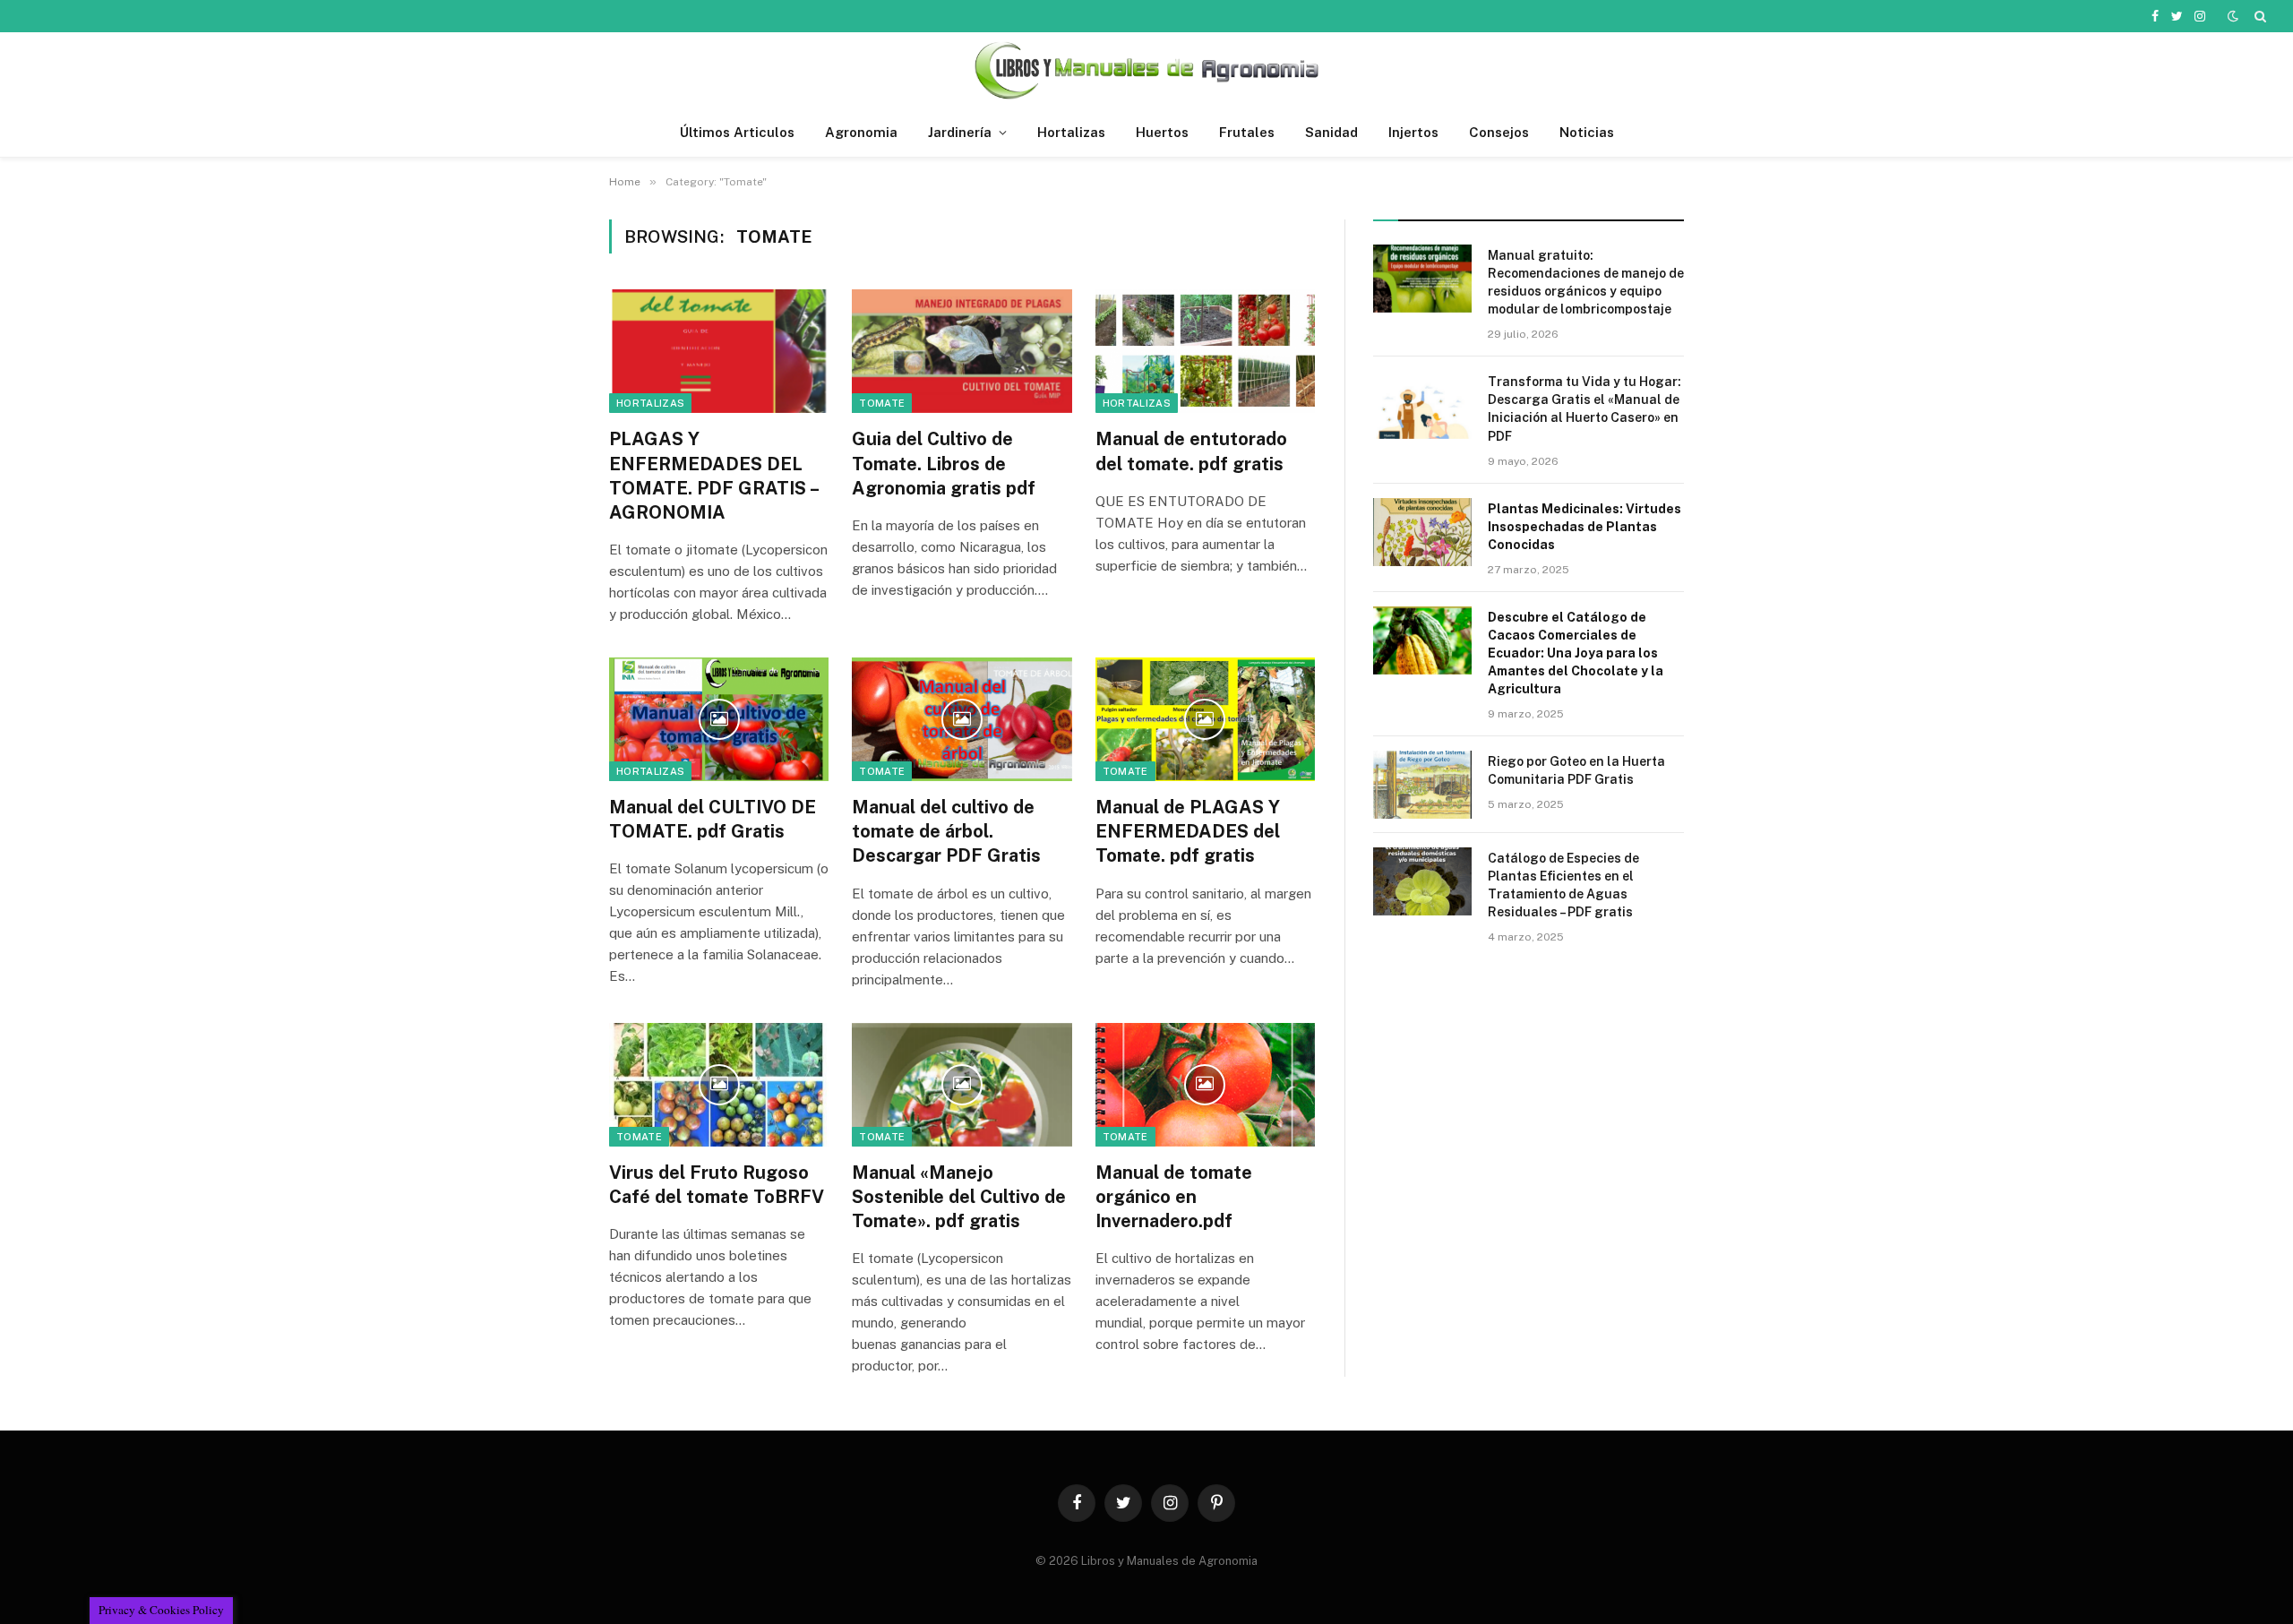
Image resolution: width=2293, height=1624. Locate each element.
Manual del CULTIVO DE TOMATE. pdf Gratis (713, 819)
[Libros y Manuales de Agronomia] (1147, 70)
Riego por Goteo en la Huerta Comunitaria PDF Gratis (1576, 770)
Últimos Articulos (737, 132)
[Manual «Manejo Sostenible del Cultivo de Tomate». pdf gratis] (962, 1085)
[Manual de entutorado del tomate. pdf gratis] (1205, 351)
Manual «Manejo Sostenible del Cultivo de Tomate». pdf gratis (959, 1197)
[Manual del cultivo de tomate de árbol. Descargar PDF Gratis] (962, 719)
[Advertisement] (1529, 1111)
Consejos (1499, 132)
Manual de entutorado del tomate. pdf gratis (1191, 451)
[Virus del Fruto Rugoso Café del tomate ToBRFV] (719, 1085)
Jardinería (960, 132)
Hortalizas (1071, 132)
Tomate (882, 403)
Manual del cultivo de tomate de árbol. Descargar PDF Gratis (946, 831)
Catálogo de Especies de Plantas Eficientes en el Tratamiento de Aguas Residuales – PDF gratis (1563, 885)
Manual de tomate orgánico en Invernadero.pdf (1174, 1197)
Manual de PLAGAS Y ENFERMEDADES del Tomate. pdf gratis (1188, 831)
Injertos (1413, 132)
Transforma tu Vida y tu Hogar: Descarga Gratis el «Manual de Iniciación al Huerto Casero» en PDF (1584, 408)
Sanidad (1331, 132)
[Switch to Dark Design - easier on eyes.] (2233, 16)
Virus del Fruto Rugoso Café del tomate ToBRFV (717, 1185)
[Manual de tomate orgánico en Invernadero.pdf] (1205, 1085)
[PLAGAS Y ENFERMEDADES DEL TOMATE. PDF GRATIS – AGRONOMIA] (719, 351)
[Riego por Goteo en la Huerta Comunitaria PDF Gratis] (1422, 785)
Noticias (1587, 132)
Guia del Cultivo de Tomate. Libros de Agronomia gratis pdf (944, 463)
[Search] (2259, 16)
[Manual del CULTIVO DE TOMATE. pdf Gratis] (719, 719)
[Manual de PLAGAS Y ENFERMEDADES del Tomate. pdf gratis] (1205, 719)
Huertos (1162, 132)
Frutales (1247, 132)
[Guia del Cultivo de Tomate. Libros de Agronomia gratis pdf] (962, 351)
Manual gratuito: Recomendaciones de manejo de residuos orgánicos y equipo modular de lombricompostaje (1586, 282)
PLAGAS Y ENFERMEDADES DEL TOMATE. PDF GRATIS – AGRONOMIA (713, 476)
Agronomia (861, 132)
